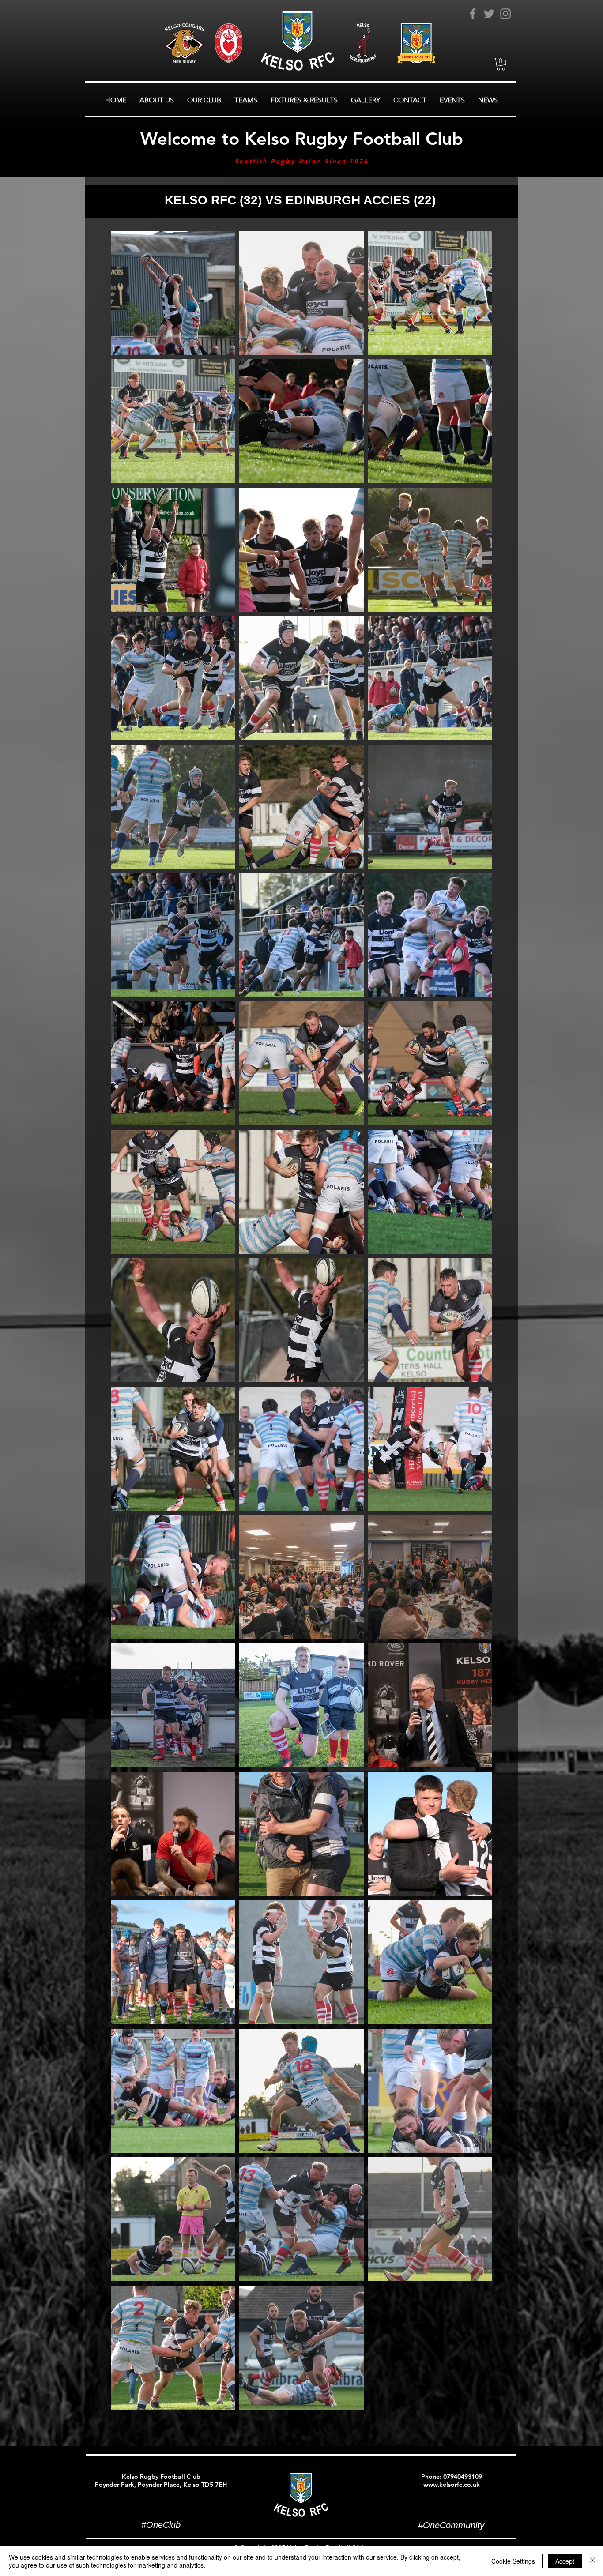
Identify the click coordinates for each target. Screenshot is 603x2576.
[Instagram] (505, 14)
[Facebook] (473, 14)
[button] (501, 64)
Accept (565, 2561)
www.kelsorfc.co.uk (452, 2485)
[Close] (592, 2561)
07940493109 (463, 2477)
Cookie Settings (513, 2561)
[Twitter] (489, 14)
